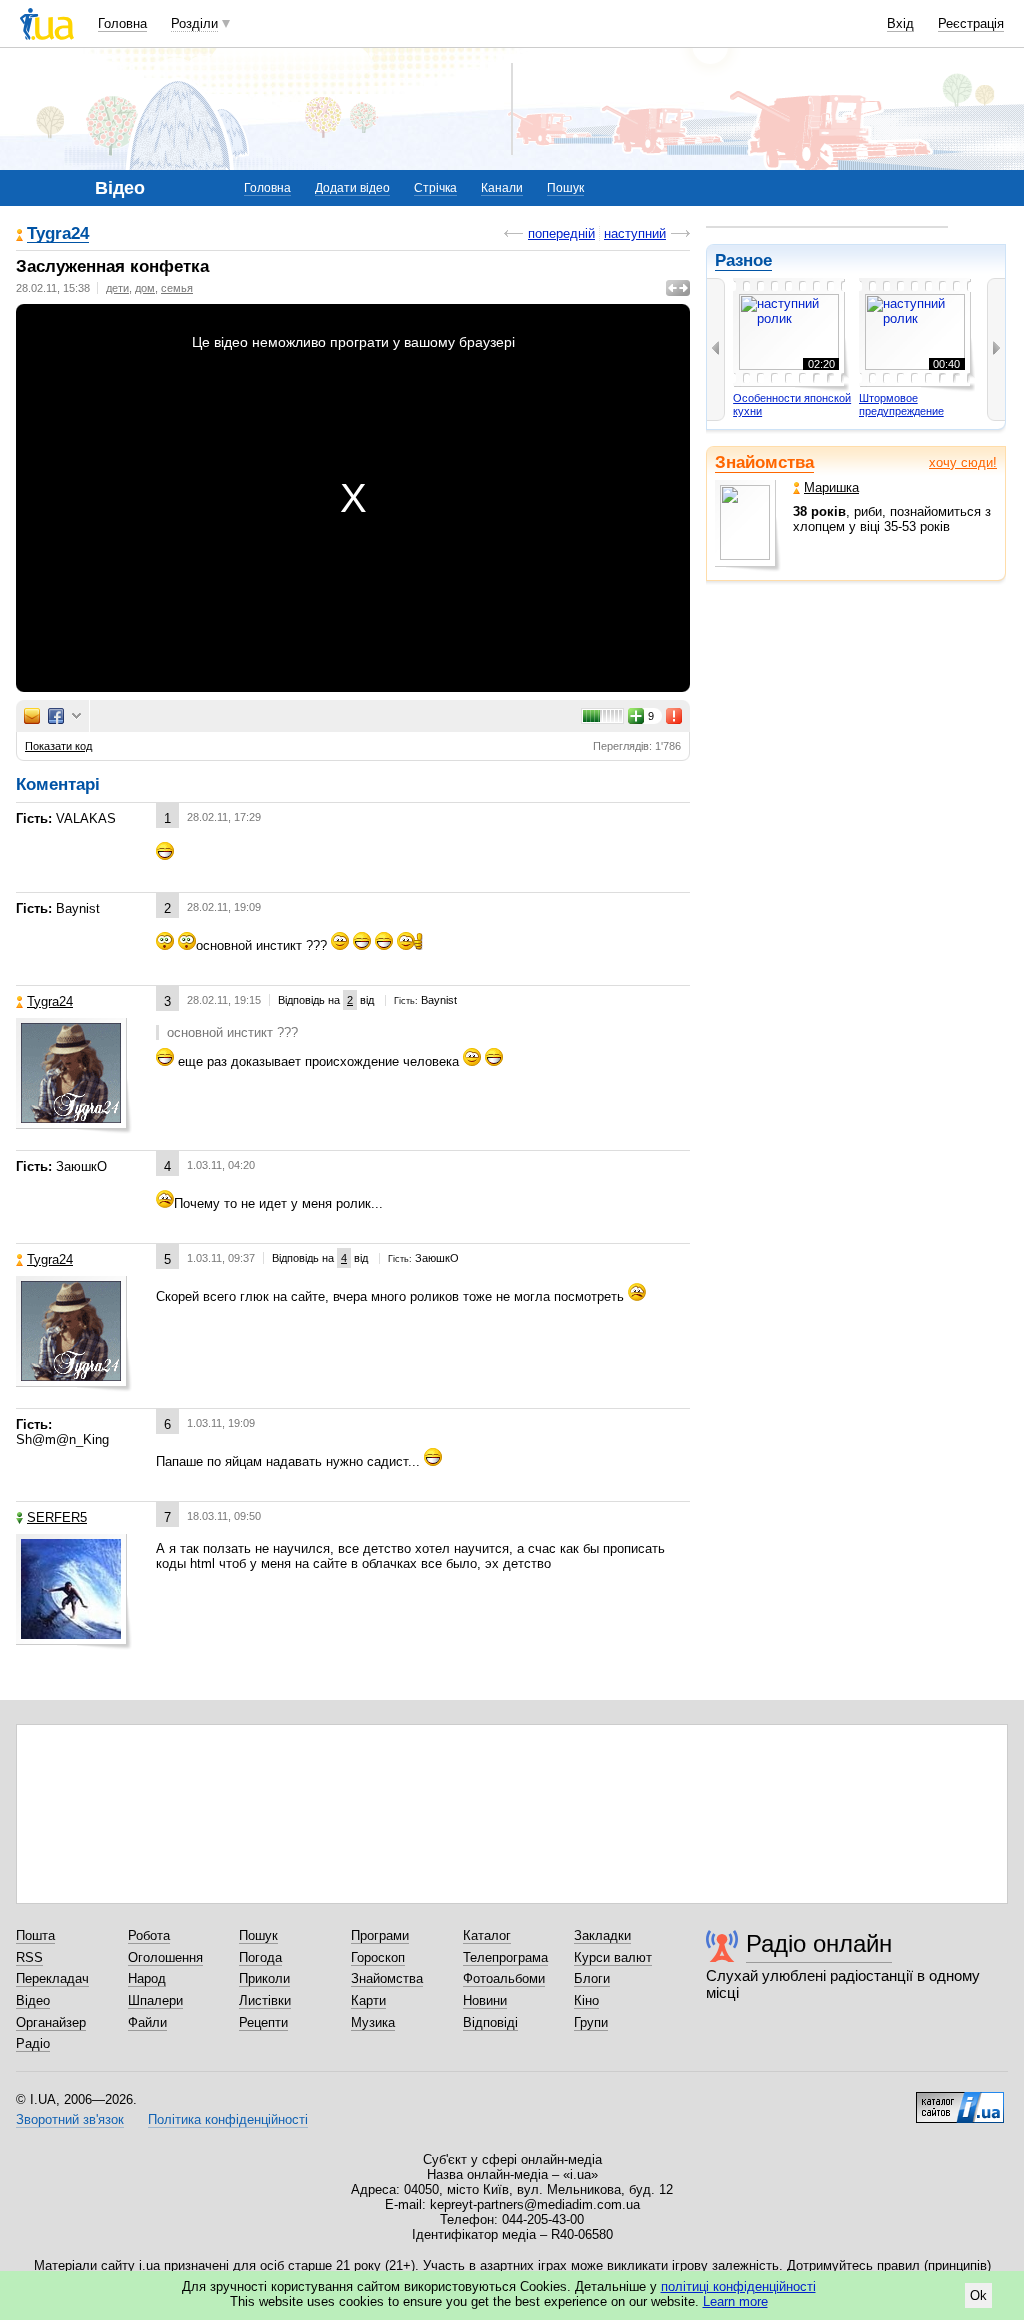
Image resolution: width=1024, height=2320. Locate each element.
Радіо (33, 2043)
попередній (561, 233)
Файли (147, 2022)
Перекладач (52, 1978)
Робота (149, 1935)
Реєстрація (971, 23)
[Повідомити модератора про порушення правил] (675, 716)
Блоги (592, 1978)
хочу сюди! (963, 462)
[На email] (32, 716)
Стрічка (435, 188)
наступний (635, 233)
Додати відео (352, 188)
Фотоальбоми (504, 1978)
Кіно (586, 2000)
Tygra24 (58, 234)
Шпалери (155, 2000)
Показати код (58, 746)
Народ (147, 1978)
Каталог (487, 1935)
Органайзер (51, 2022)
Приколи (264, 1978)
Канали (502, 188)
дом (145, 288)
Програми (380, 1935)
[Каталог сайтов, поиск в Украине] (960, 2100)
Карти (368, 2000)
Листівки (265, 2000)
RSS (29, 1957)
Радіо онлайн (819, 1943)
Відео (33, 2000)
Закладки (602, 1935)
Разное (743, 260)
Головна (122, 23)
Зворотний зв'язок (70, 2119)
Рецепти (263, 2022)
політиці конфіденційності (738, 2286)
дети (117, 288)
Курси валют (613, 1957)
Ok (978, 2295)
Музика (373, 2022)
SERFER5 (57, 1517)
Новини (485, 2000)
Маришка (831, 487)
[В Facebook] (56, 716)
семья (177, 288)
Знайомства (764, 462)
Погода (260, 1957)
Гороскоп (378, 1957)
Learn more (735, 2301)
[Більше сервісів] (76, 716)
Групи (591, 2022)
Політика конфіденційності (228, 2119)
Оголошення (165, 1957)
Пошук (565, 188)
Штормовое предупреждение (901, 405)
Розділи (194, 23)
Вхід (900, 23)
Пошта (35, 1935)
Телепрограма (505, 1957)
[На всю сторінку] (678, 288)
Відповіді (490, 2022)
